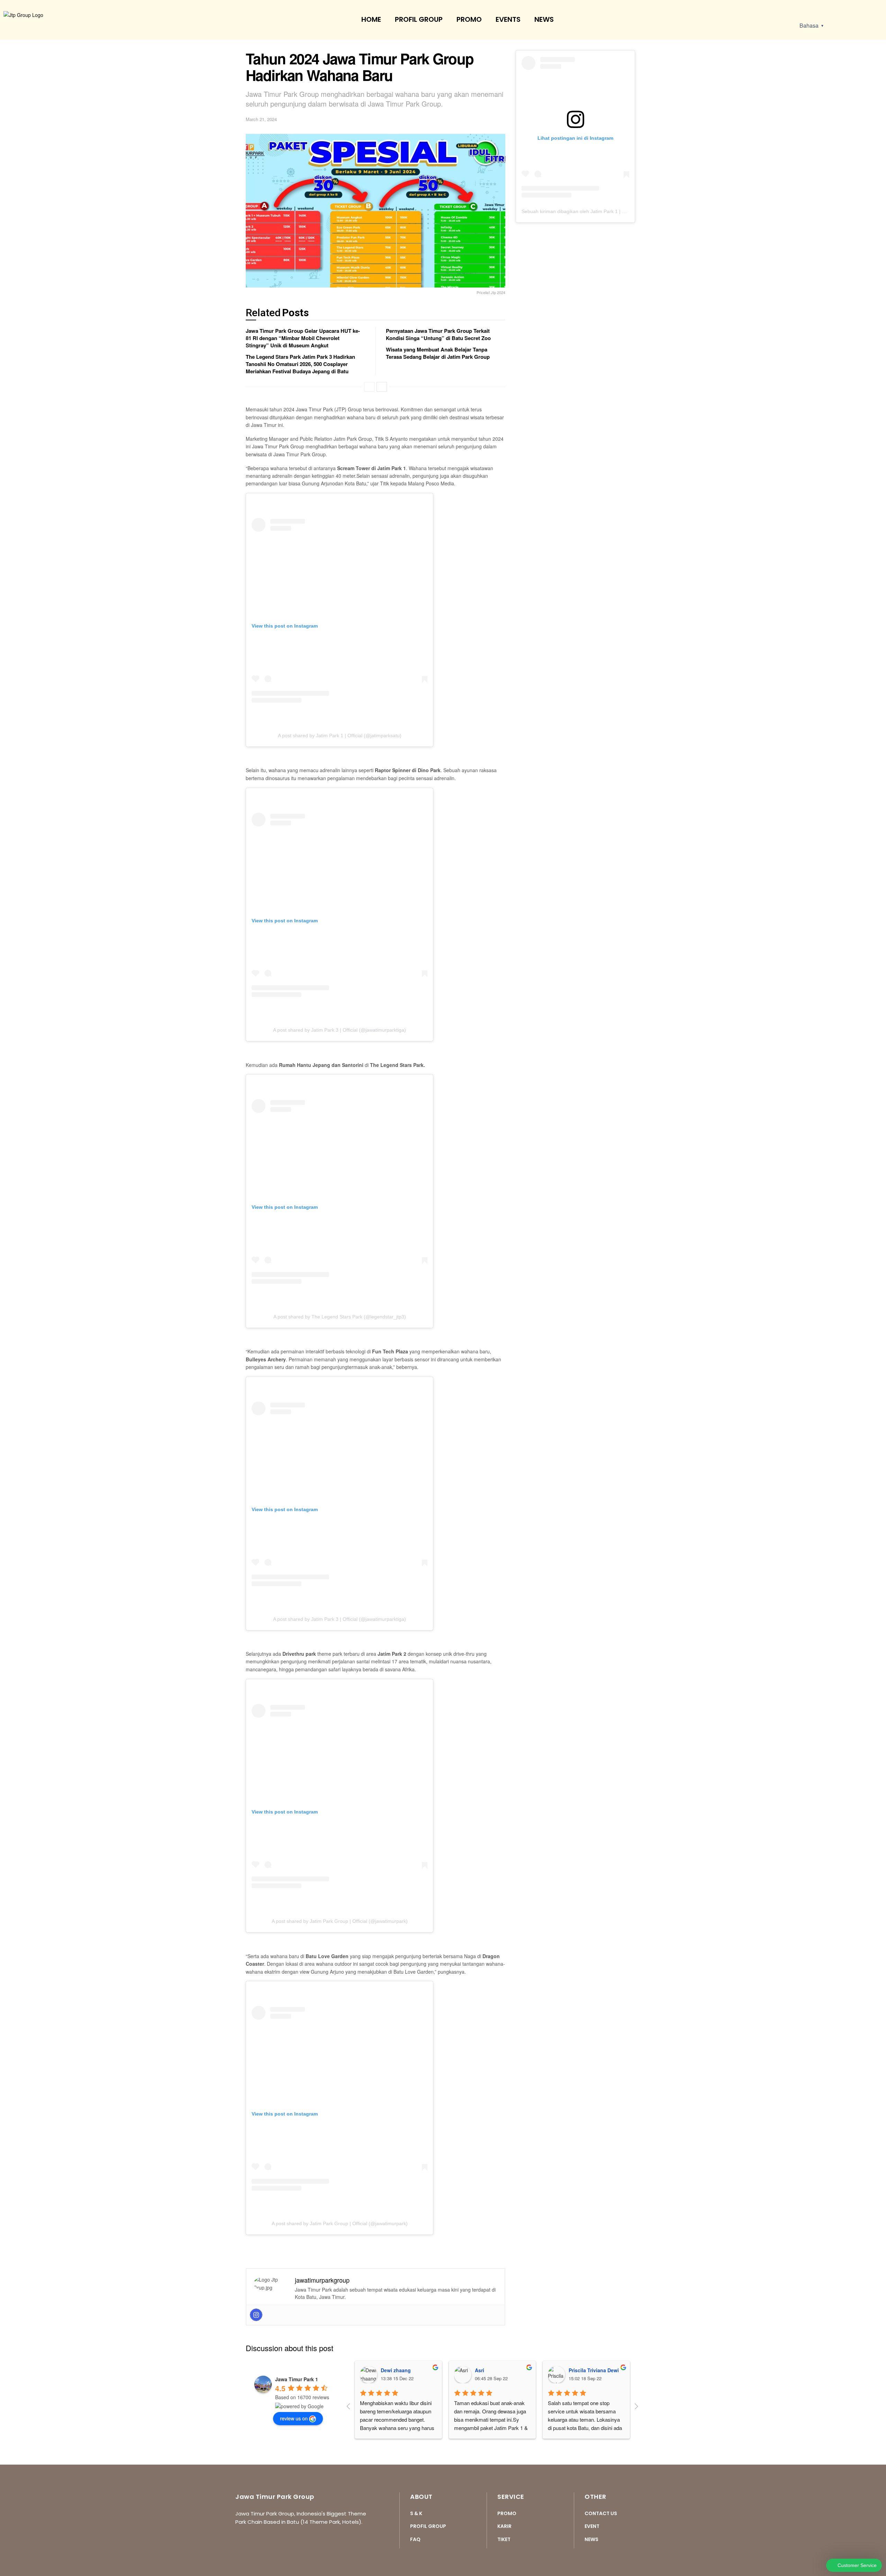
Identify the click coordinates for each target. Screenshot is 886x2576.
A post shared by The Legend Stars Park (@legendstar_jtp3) (340, 1317)
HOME (371, 19)
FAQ (415, 2539)
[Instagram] (256, 2315)
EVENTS (508, 19)
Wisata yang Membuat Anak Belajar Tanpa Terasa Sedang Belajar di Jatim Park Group (438, 353)
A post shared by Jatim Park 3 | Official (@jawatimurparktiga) (340, 1030)
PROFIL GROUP (419, 19)
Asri (480, 2370)
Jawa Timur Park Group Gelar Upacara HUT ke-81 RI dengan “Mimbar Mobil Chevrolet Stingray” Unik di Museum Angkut (303, 338)
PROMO (469, 19)
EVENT (592, 2526)
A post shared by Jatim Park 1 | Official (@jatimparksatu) (340, 736)
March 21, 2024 (261, 119)
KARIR (504, 2526)
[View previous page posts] (369, 387)
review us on (294, 2418)
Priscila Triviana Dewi (594, 2370)
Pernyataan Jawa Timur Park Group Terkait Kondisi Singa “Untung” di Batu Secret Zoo (438, 334)
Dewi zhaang (396, 2370)
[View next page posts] (382, 387)
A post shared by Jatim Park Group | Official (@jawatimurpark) (340, 1921)
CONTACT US (601, 2513)
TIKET (504, 2539)
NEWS (544, 19)
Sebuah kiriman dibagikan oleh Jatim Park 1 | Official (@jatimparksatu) (599, 211)
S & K (416, 2513)
